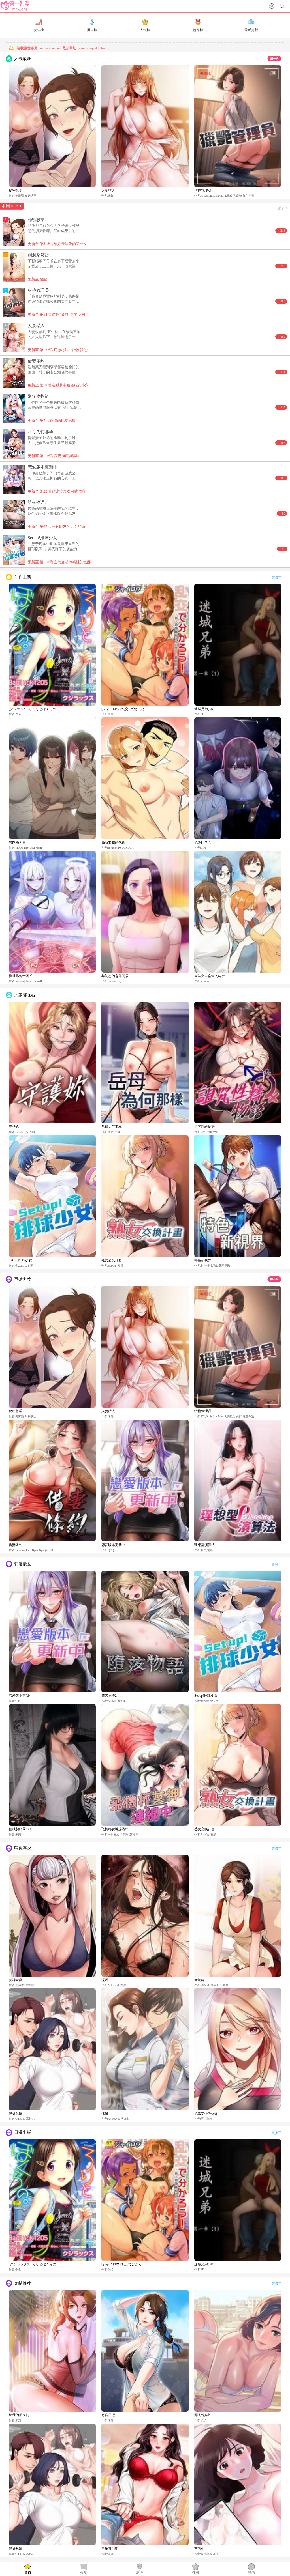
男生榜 (92, 30)
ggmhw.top (86, 48)
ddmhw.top (103, 48)
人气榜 (145, 30)
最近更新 (251, 30)
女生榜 (39, 30)
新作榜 (198, 30)
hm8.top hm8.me (39, 48)
